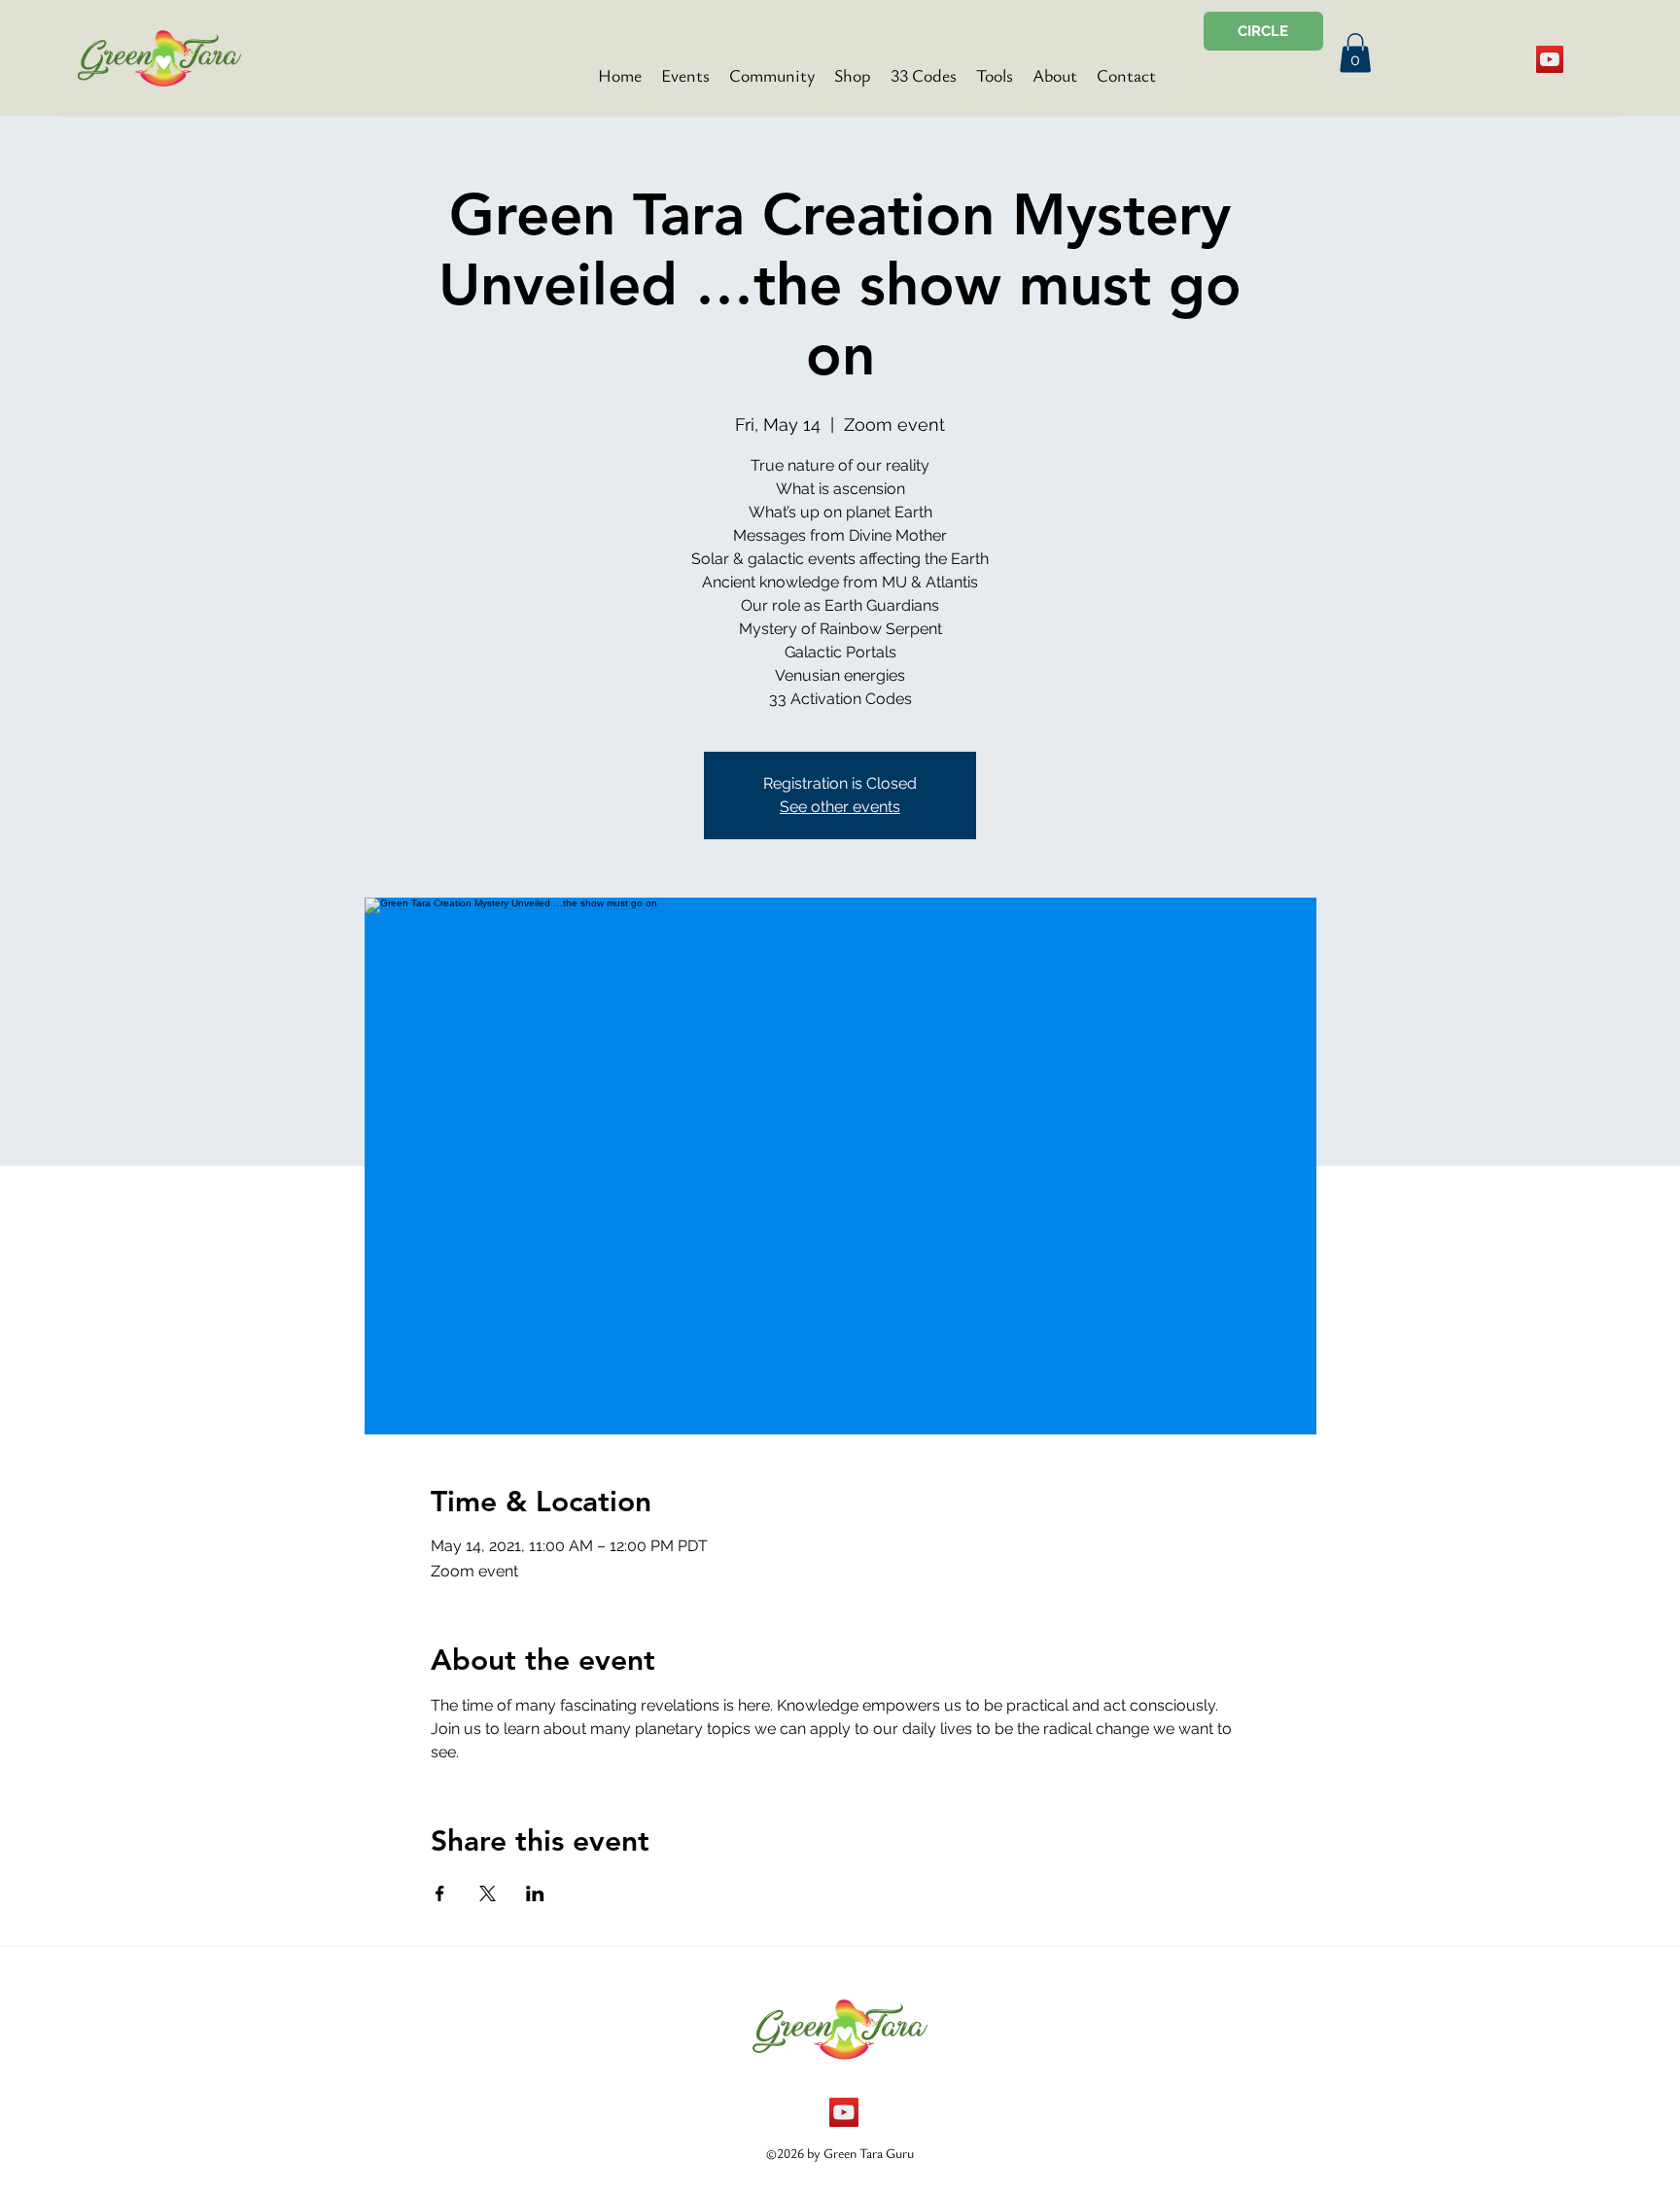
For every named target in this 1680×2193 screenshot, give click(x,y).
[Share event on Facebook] (440, 1893)
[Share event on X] (488, 1893)
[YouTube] (1550, 59)
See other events (840, 807)
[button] (1355, 53)
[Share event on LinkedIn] (535, 1893)
